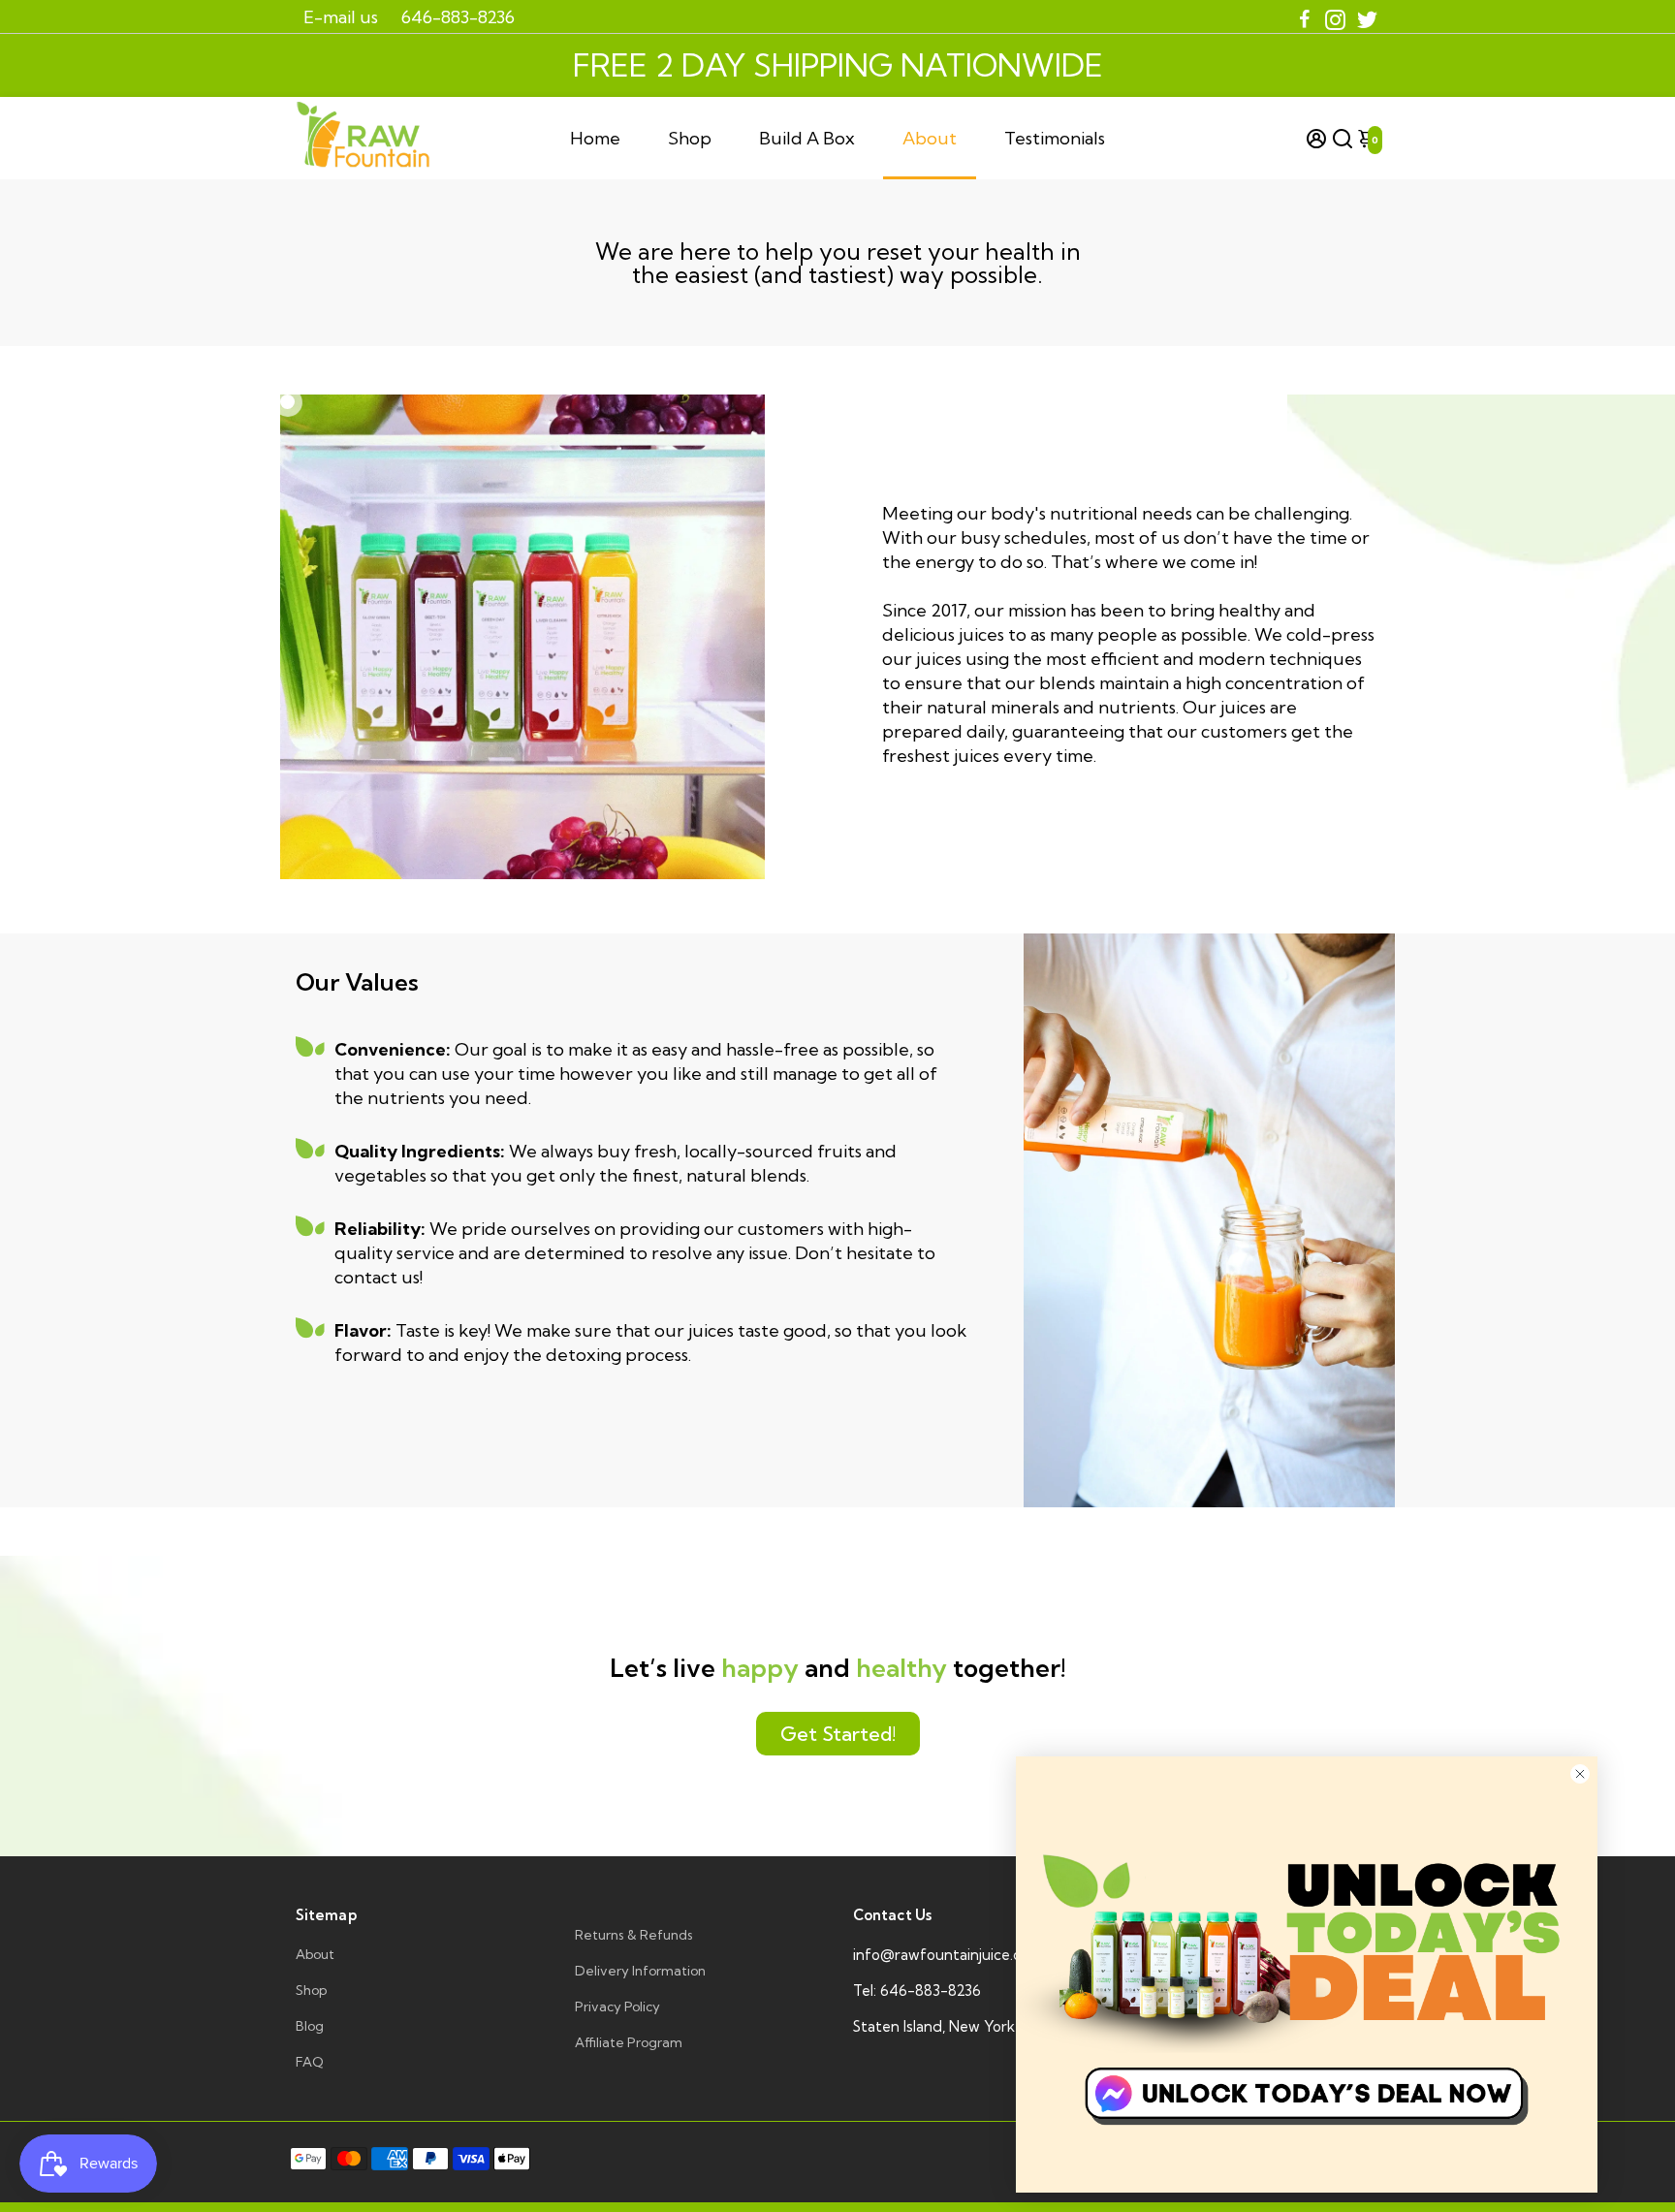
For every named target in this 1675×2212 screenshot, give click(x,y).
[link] (1307, 1975)
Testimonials (1055, 138)
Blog (310, 2026)
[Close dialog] (1580, 1774)
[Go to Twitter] (1367, 16)
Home (595, 138)
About (930, 138)
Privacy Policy (617, 2007)
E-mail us (341, 17)
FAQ (310, 2062)
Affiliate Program (629, 2042)
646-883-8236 (458, 17)
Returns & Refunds (634, 1935)
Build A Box (807, 138)
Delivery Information (640, 1971)
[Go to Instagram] (1335, 16)
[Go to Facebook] (1305, 16)
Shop (690, 138)
